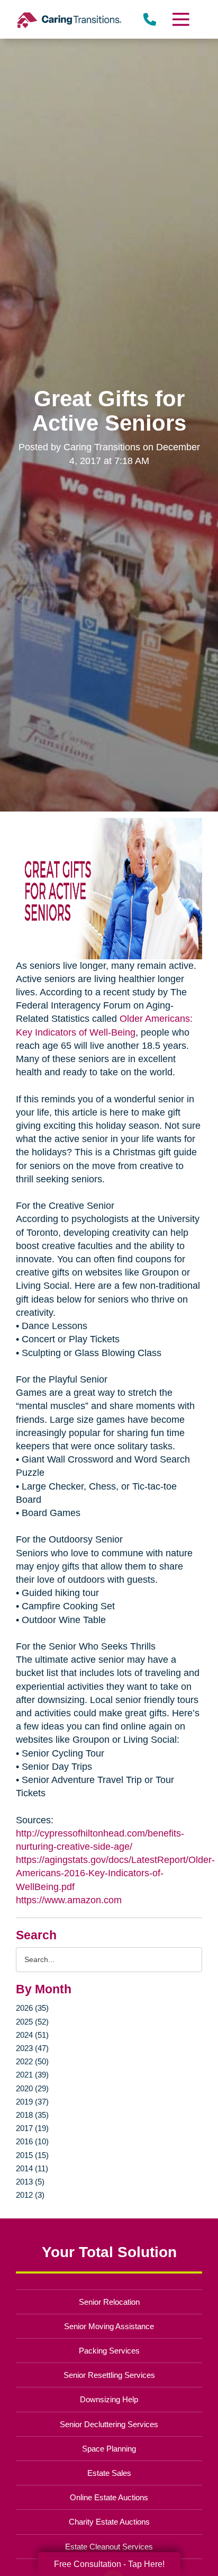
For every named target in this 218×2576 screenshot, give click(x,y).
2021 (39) (32, 2075)
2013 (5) (30, 2182)
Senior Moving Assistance (109, 2326)
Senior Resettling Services (109, 2375)
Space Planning (109, 2449)
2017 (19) (32, 2128)
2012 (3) (30, 2195)
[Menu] (180, 19)
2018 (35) (32, 2115)
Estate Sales (109, 2473)
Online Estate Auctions (109, 2497)
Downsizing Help (109, 2399)
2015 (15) (32, 2155)
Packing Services (109, 2351)
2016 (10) (32, 2141)
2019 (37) (32, 2102)
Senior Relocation (109, 2302)
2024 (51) (32, 2035)
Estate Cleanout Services (109, 2547)
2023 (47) (32, 2048)
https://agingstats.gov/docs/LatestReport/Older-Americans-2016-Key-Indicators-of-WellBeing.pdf (115, 1873)
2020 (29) (32, 2088)
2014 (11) (32, 2168)
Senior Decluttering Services (109, 2424)
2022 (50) (32, 2061)
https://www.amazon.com (69, 1900)
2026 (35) (32, 2008)
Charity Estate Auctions (109, 2522)
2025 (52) (32, 2022)
